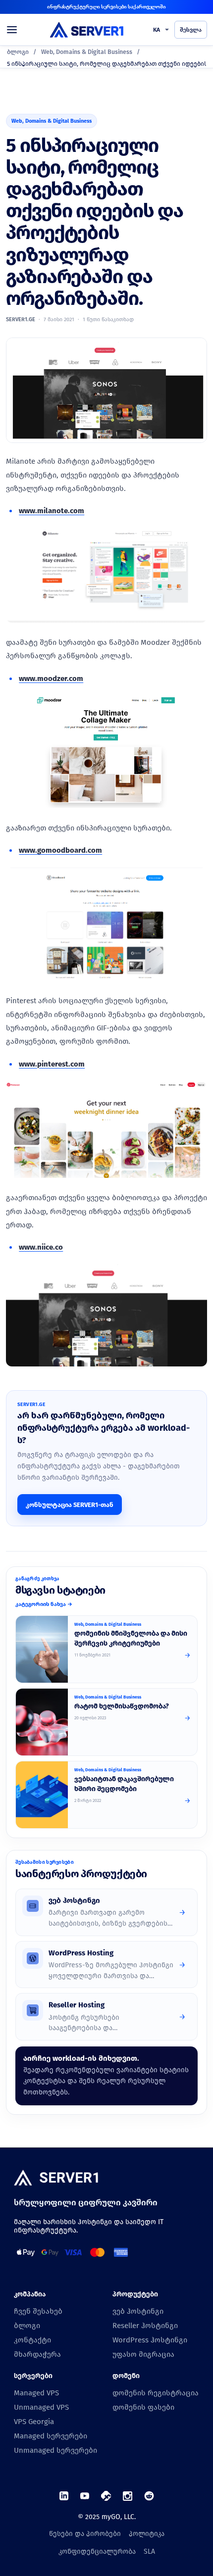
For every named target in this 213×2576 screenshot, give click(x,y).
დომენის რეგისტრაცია (156, 2393)
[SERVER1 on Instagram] (128, 2496)
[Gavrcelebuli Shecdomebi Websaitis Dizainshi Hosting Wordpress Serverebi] (42, 1795)
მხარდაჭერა (37, 2354)
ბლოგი (18, 52)
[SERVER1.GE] (87, 29)
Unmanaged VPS (41, 2407)
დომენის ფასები (143, 2407)
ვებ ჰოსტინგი (138, 2311)
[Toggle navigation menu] (16, 30)
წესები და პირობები (85, 2534)
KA (157, 30)
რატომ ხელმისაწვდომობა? (122, 1706)
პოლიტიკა (147, 2534)
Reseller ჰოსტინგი (145, 2326)
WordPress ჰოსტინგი (150, 2340)
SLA (149, 2552)
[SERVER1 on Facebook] (106, 2496)
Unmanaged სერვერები (55, 2450)
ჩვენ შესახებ (38, 2311)
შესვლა (191, 30)
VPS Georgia (34, 2422)
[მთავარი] (56, 2179)
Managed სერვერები (51, 2436)
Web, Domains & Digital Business (87, 52)
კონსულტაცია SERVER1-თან (70, 1505)
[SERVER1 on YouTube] (85, 2496)
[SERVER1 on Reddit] (149, 2496)
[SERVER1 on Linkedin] (64, 2496)
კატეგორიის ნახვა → (44, 1604)
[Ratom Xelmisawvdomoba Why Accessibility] (42, 1722)
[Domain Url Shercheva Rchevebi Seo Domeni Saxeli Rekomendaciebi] (42, 1649)
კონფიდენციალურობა (97, 2552)
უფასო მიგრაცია (143, 2354)
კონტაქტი (32, 2340)
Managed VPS (36, 2393)
